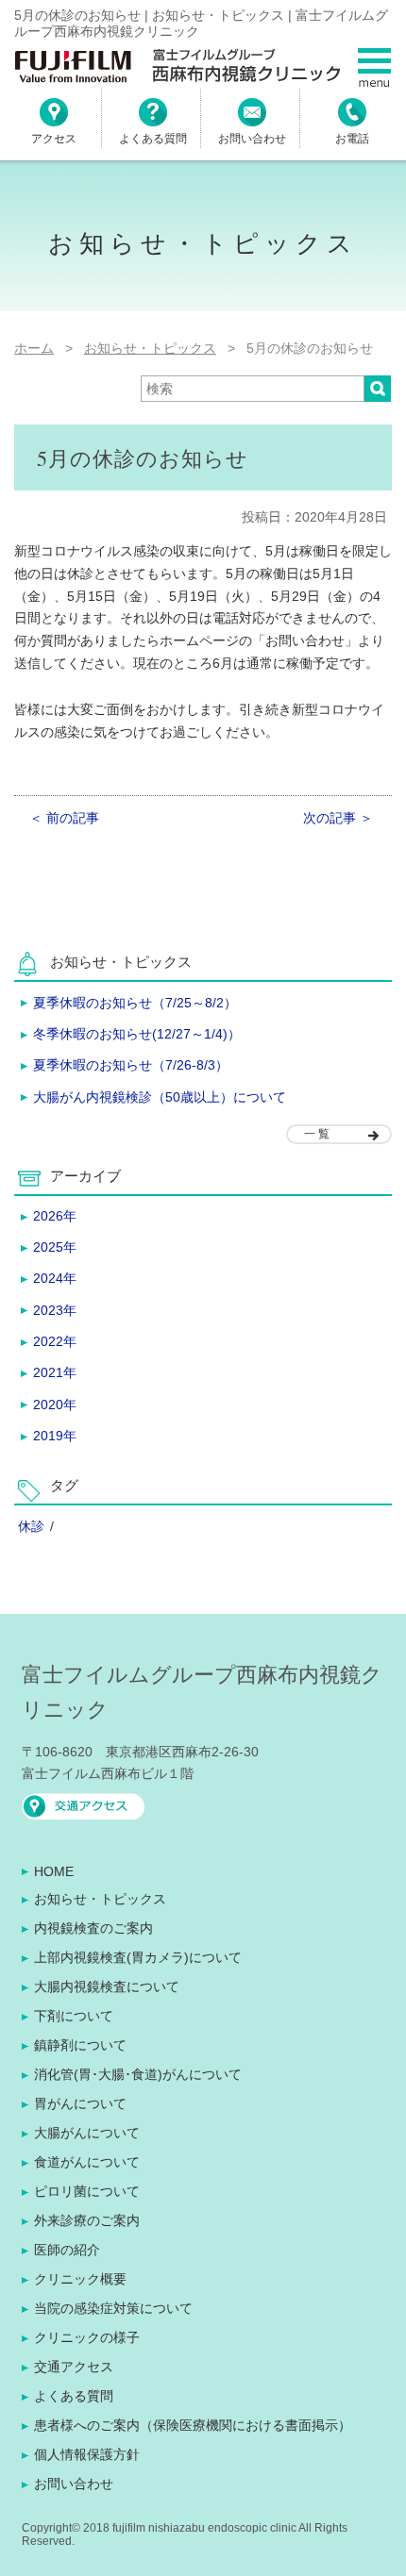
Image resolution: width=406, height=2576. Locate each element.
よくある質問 (74, 2396)
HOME (54, 1871)
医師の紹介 (67, 2250)
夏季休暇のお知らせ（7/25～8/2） (135, 1003)
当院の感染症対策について (113, 2308)
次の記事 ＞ (338, 818)
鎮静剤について (80, 2045)
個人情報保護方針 (87, 2454)
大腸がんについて (87, 2133)
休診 (31, 1526)
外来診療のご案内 (87, 2220)
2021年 (55, 1372)
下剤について (74, 2016)
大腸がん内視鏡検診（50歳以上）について (160, 1097)
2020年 (55, 1404)
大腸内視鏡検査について (107, 1986)
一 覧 (317, 1134)
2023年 (55, 1310)
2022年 (55, 1341)
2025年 (55, 1247)
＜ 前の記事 (64, 818)
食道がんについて (87, 2162)
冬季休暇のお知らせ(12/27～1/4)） (137, 1034)
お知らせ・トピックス (100, 1899)
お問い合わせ (74, 2484)
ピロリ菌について (87, 2191)
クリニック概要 (80, 2279)
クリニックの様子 (87, 2337)
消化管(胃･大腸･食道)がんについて (138, 2074)
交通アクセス (74, 2367)
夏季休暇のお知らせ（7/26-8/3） (131, 1065)
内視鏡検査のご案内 (93, 1928)
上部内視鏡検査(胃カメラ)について (138, 1957)
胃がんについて (80, 2103)
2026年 (55, 1216)
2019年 (55, 1436)
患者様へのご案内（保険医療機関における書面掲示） (193, 2425)
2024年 (55, 1278)
